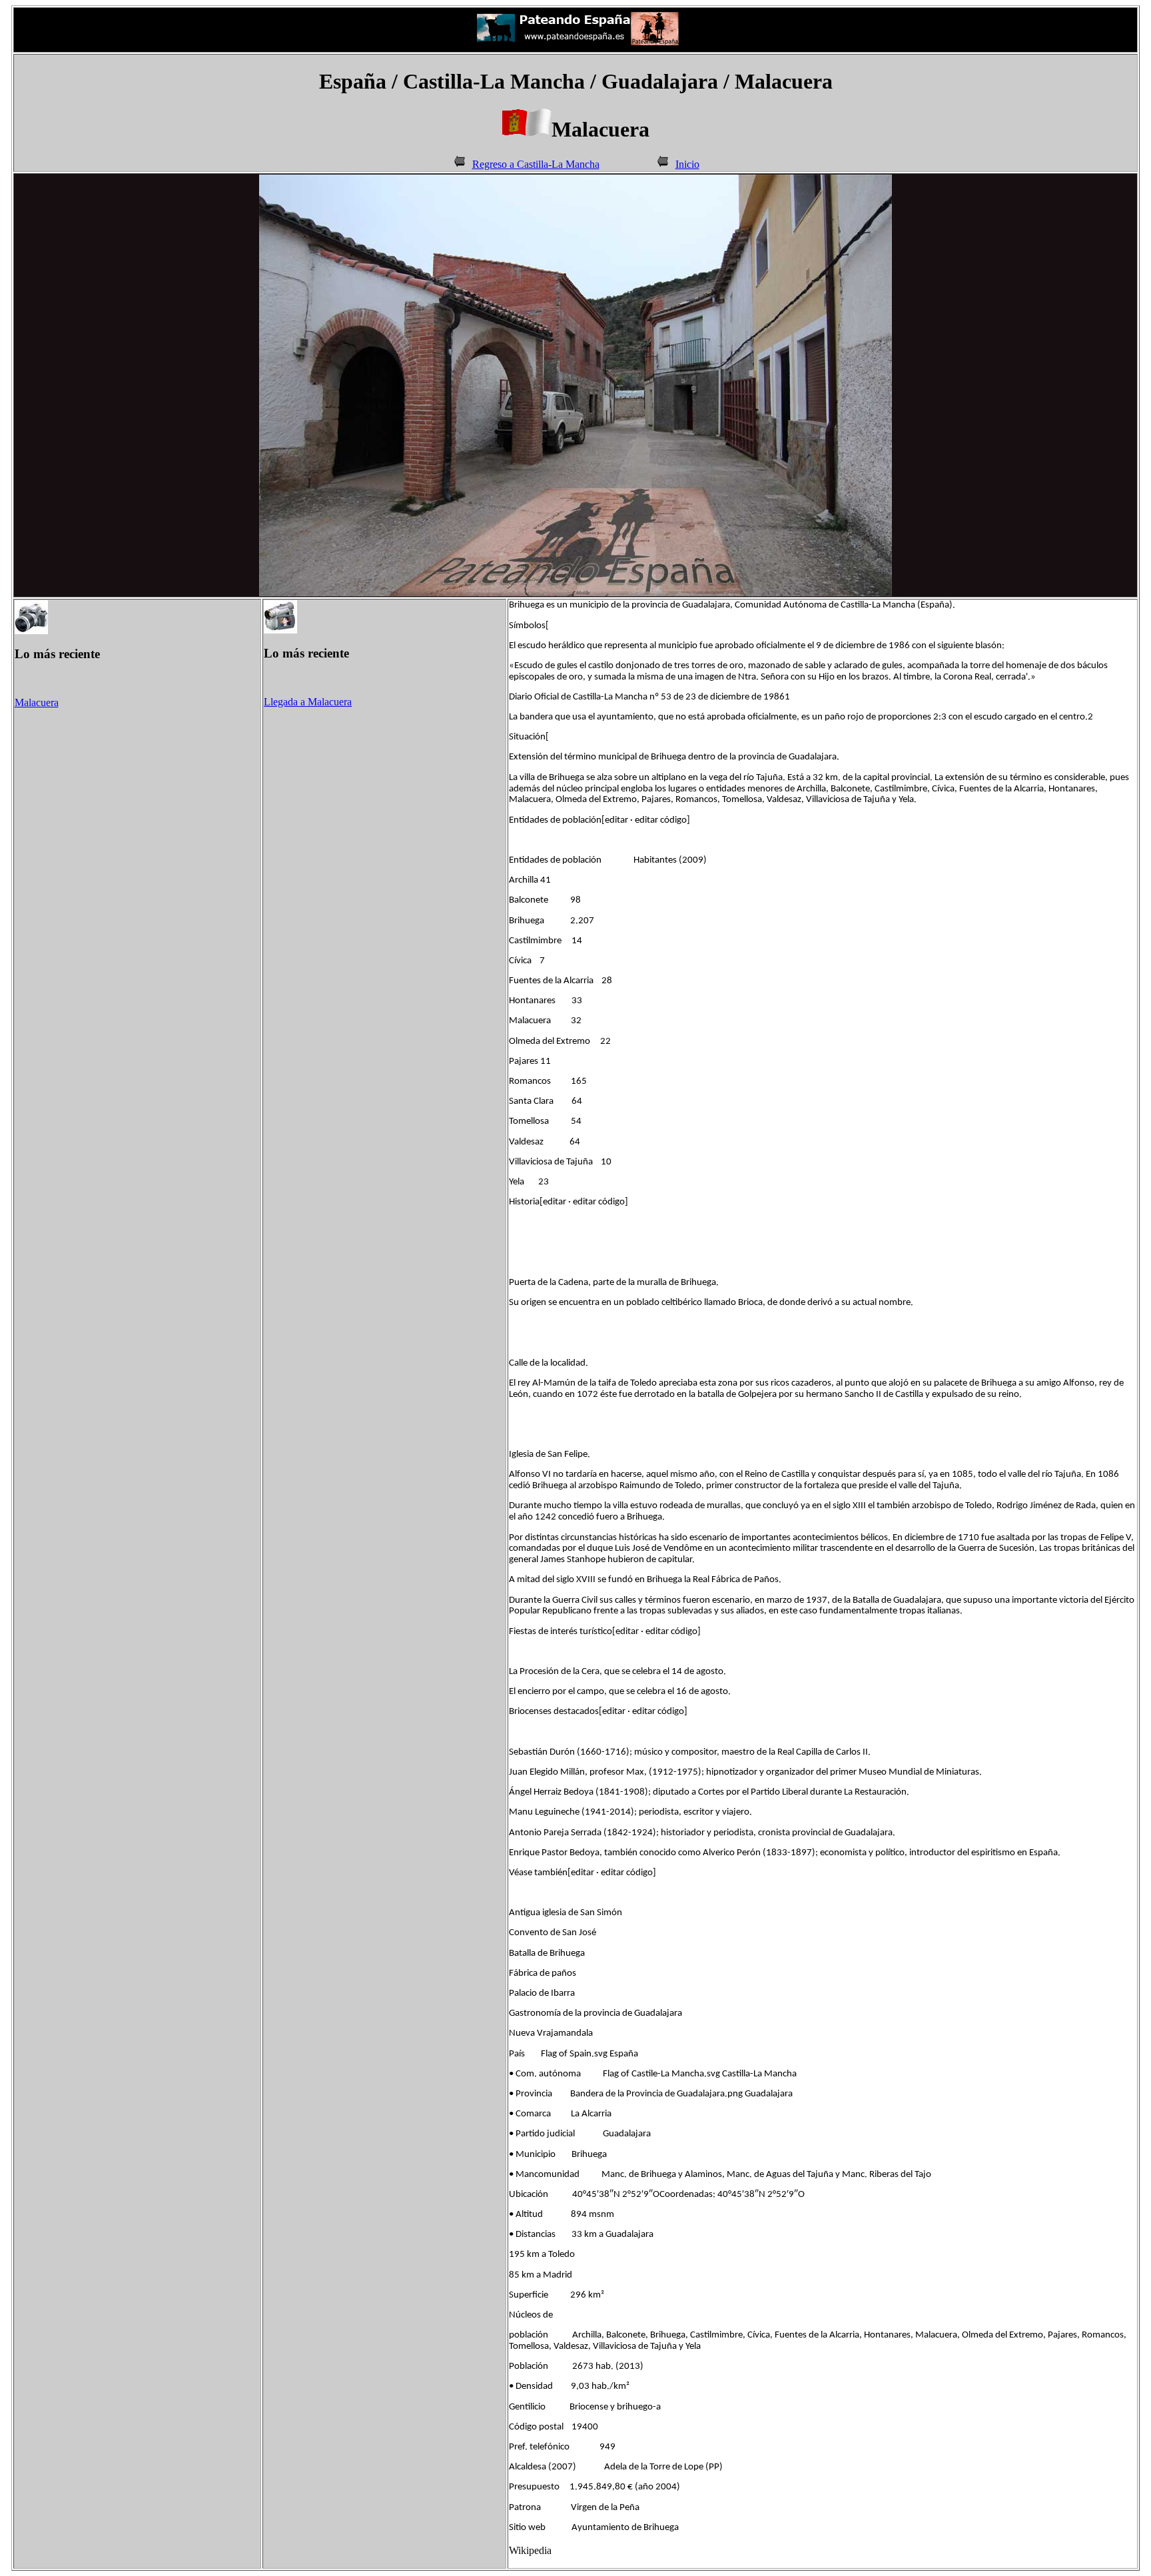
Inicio (687, 164)
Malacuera (37, 702)
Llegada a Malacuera (308, 702)
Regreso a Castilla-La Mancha (536, 164)
